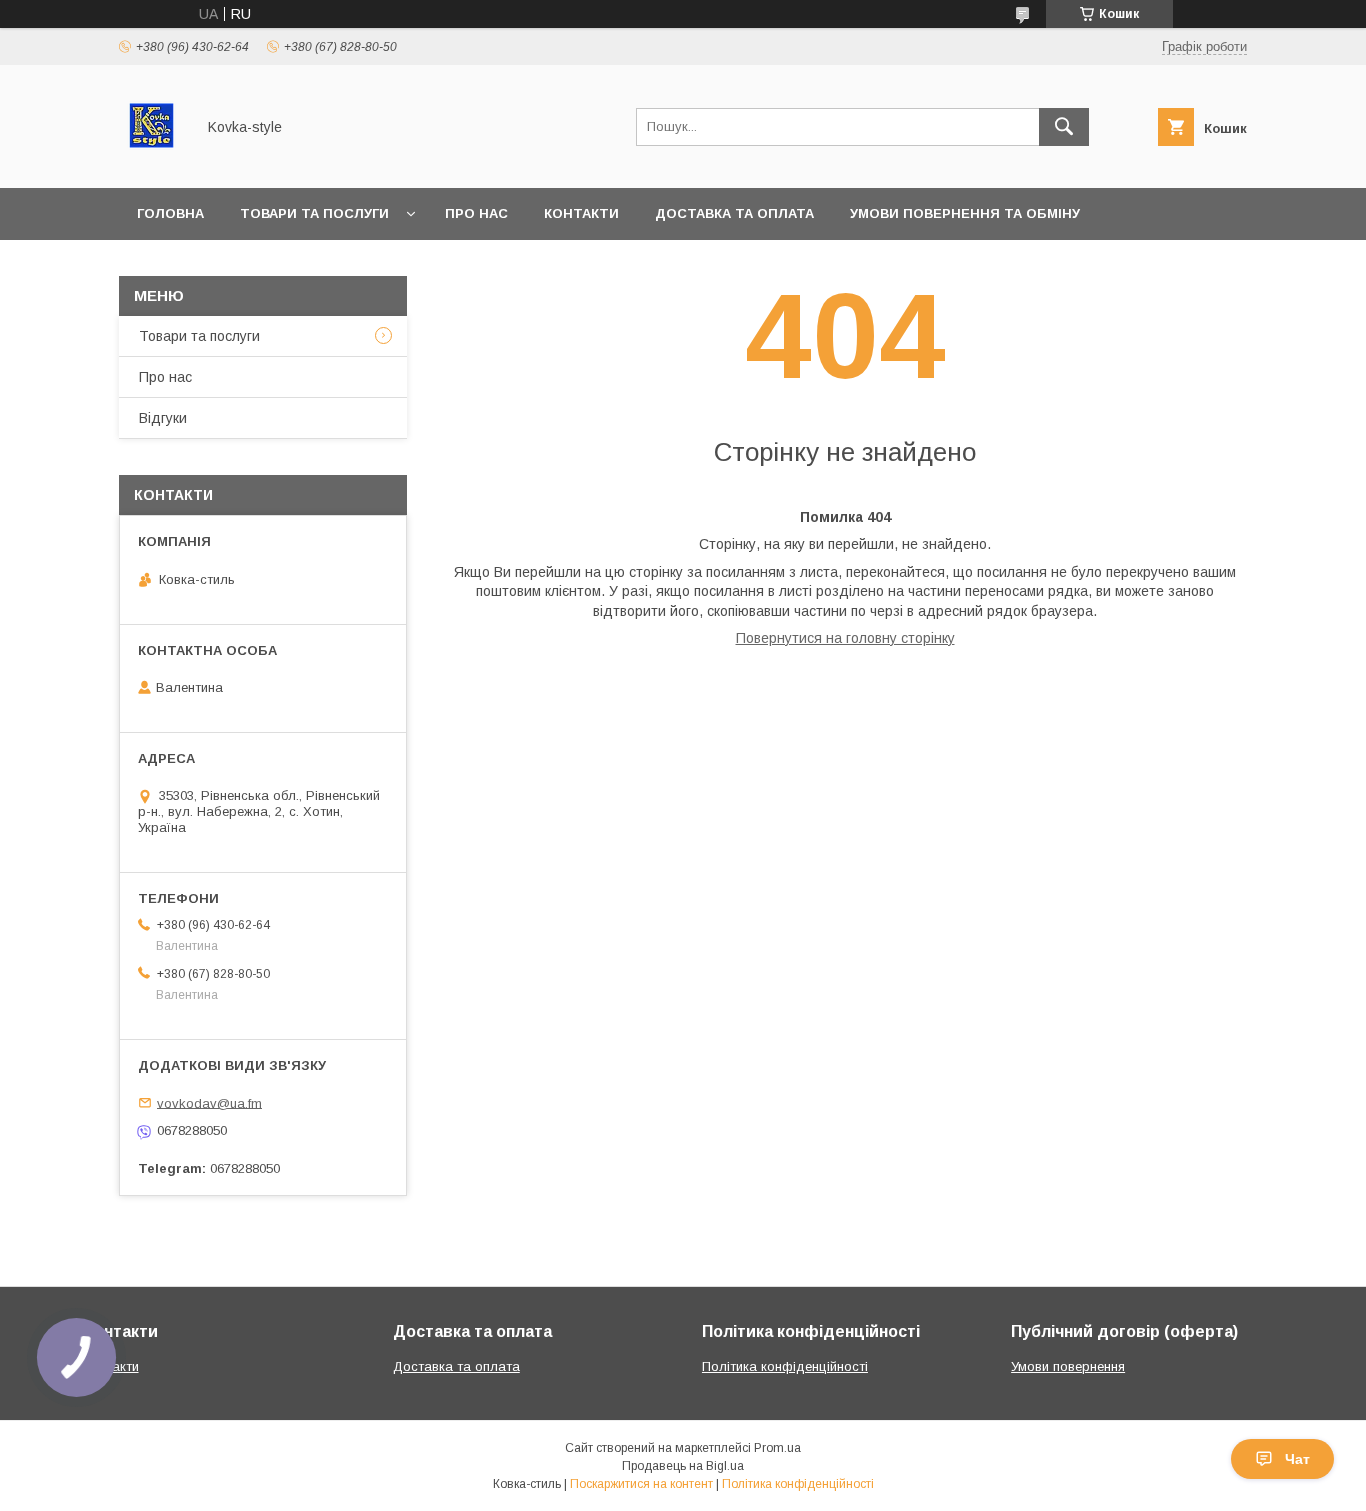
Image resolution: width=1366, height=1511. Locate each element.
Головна (170, 213)
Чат (1297, 1459)
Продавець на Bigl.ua (683, 1466)
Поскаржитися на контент (641, 1484)
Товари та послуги (314, 213)
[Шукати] (1064, 127)
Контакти (581, 213)
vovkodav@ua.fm (209, 1102)
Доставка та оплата (734, 213)
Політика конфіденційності (785, 1366)
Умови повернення (1068, 1366)
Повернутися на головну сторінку (845, 638)
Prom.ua (777, 1448)
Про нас (476, 213)
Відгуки (163, 418)
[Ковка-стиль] (151, 162)
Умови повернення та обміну (965, 213)
